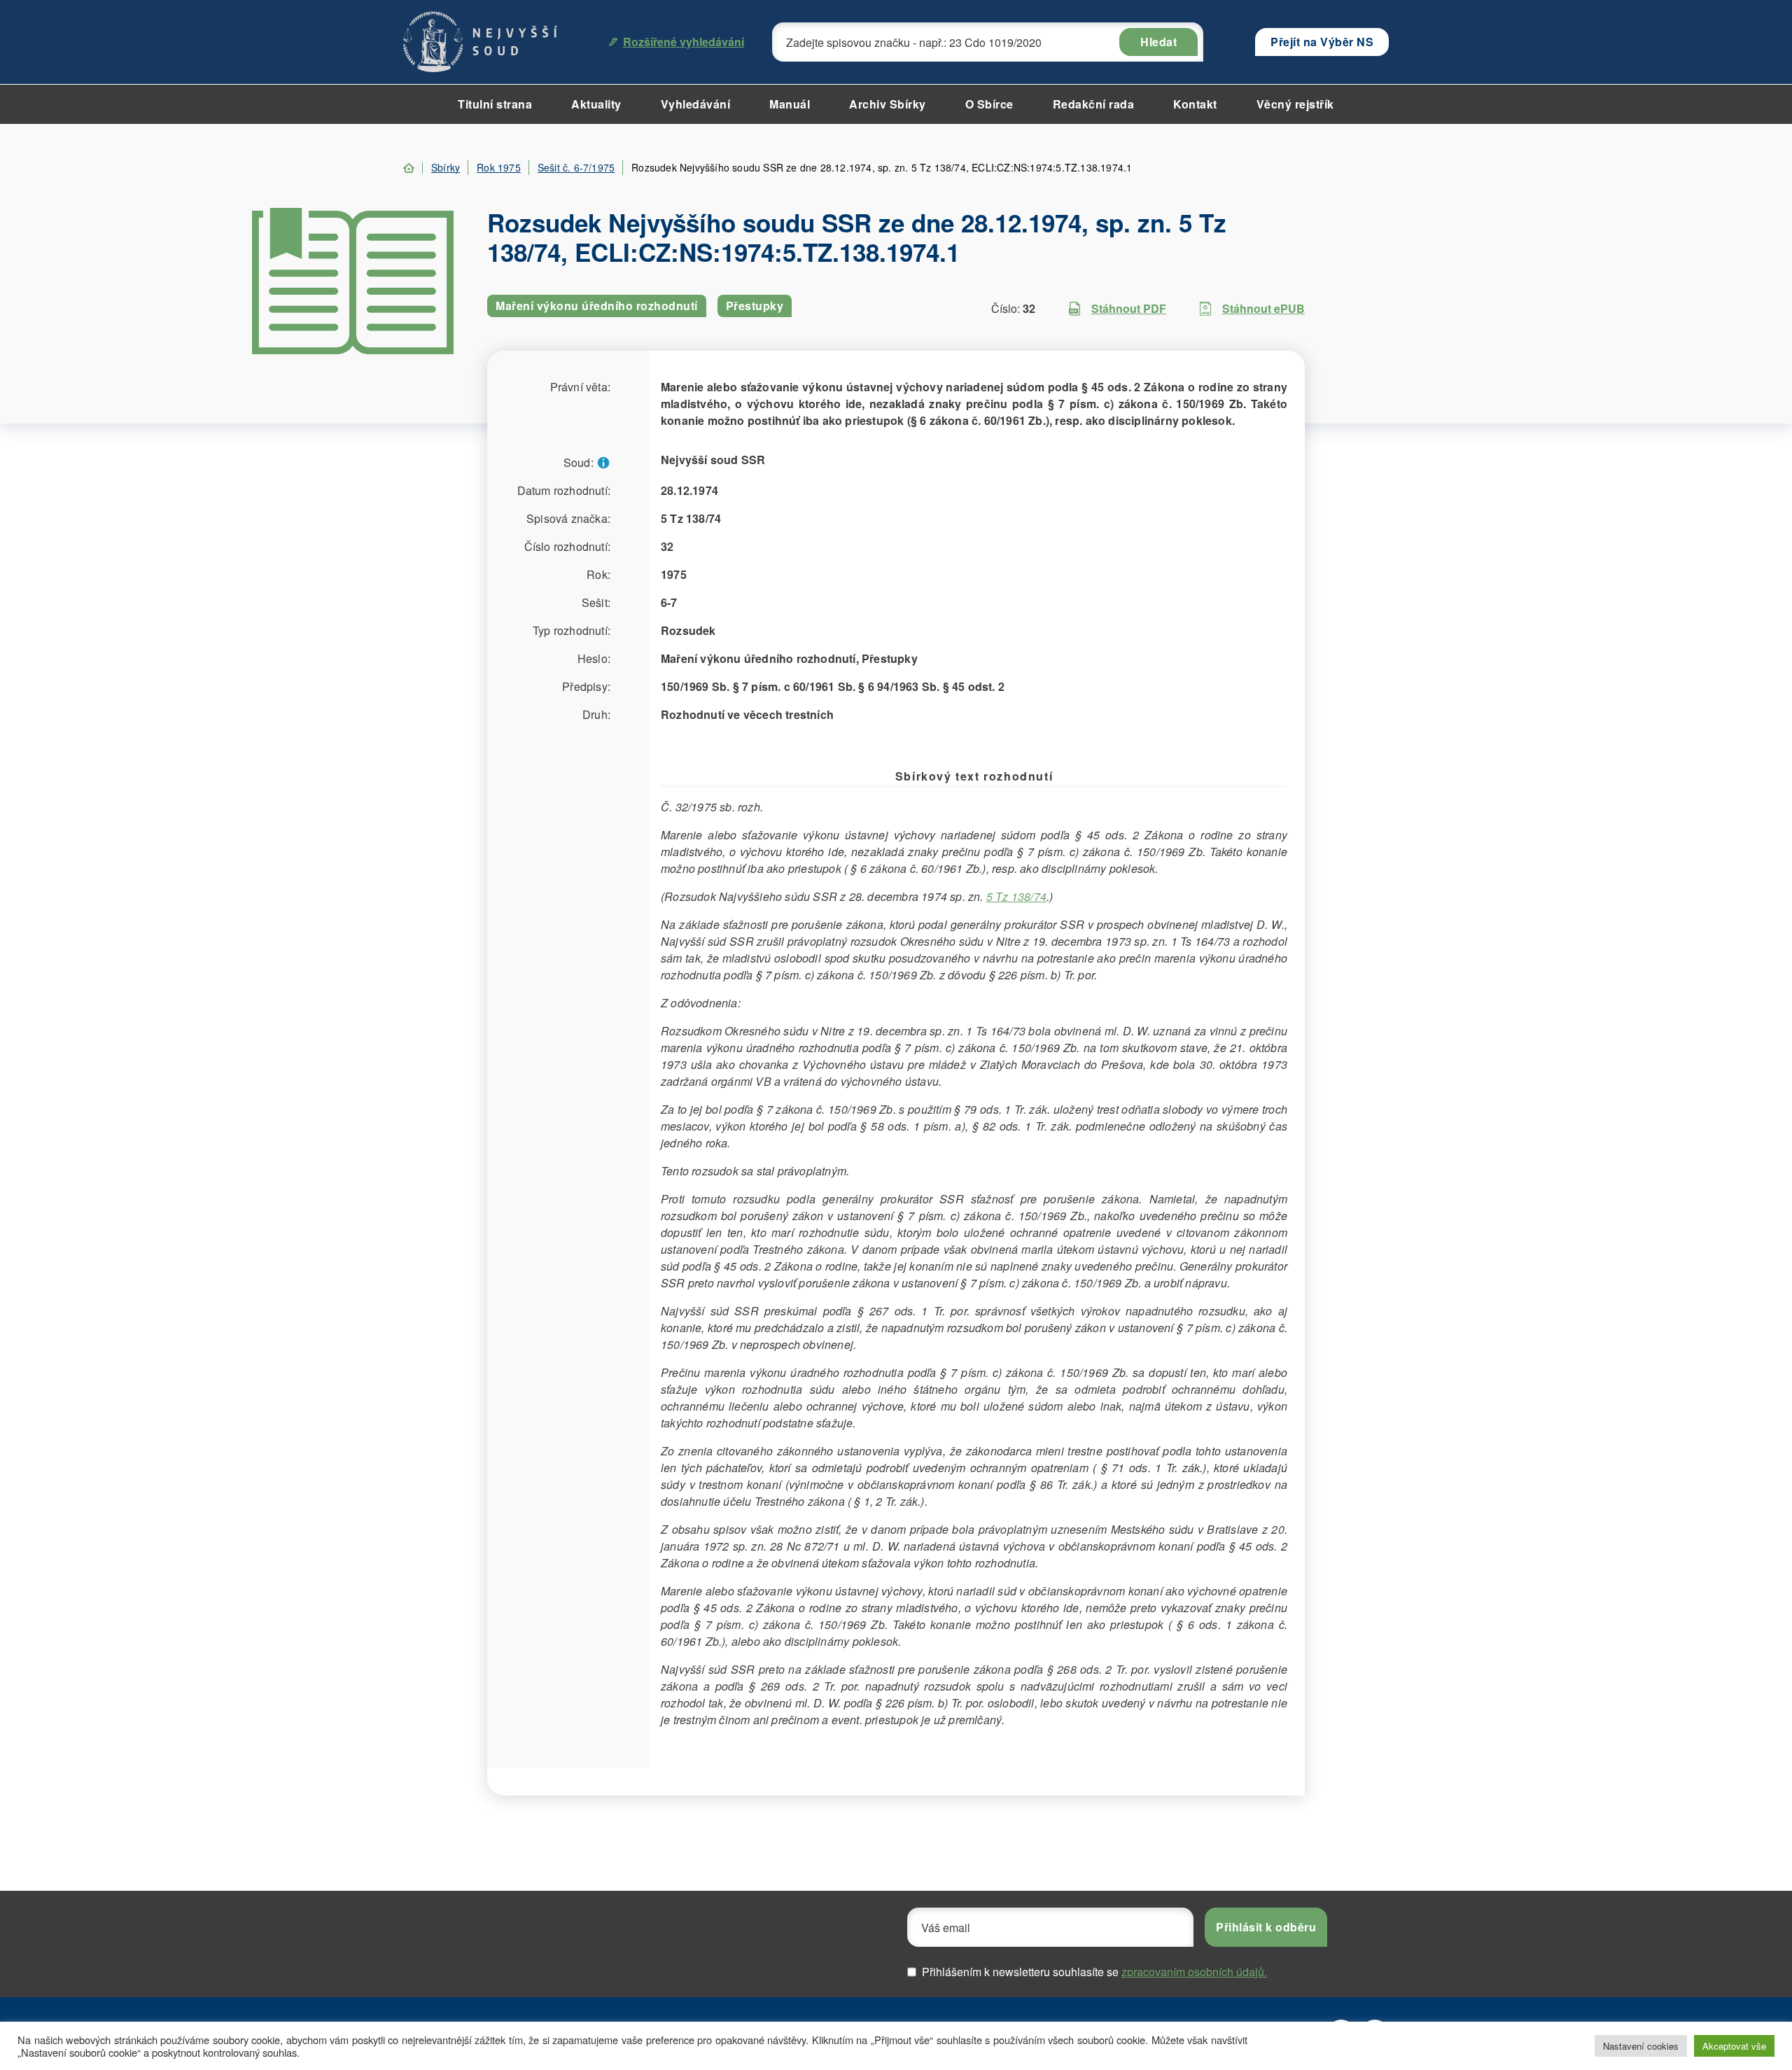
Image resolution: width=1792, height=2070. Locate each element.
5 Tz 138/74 (1016, 896)
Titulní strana (495, 104)
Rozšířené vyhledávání (684, 42)
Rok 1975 (499, 167)
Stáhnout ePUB (1263, 308)
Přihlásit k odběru (1266, 1927)
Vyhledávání (696, 104)
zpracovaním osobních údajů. (1194, 1972)
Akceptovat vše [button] (1734, 2046)
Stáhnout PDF (1129, 308)
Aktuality (596, 104)
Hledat (1158, 42)
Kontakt (1195, 104)
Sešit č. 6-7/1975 (576, 167)
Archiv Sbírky (888, 104)
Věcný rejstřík (1295, 104)
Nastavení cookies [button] (1641, 2046)
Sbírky (446, 167)
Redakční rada (1094, 104)
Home (409, 168)
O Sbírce (989, 104)
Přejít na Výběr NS (1322, 42)
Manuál (790, 104)
